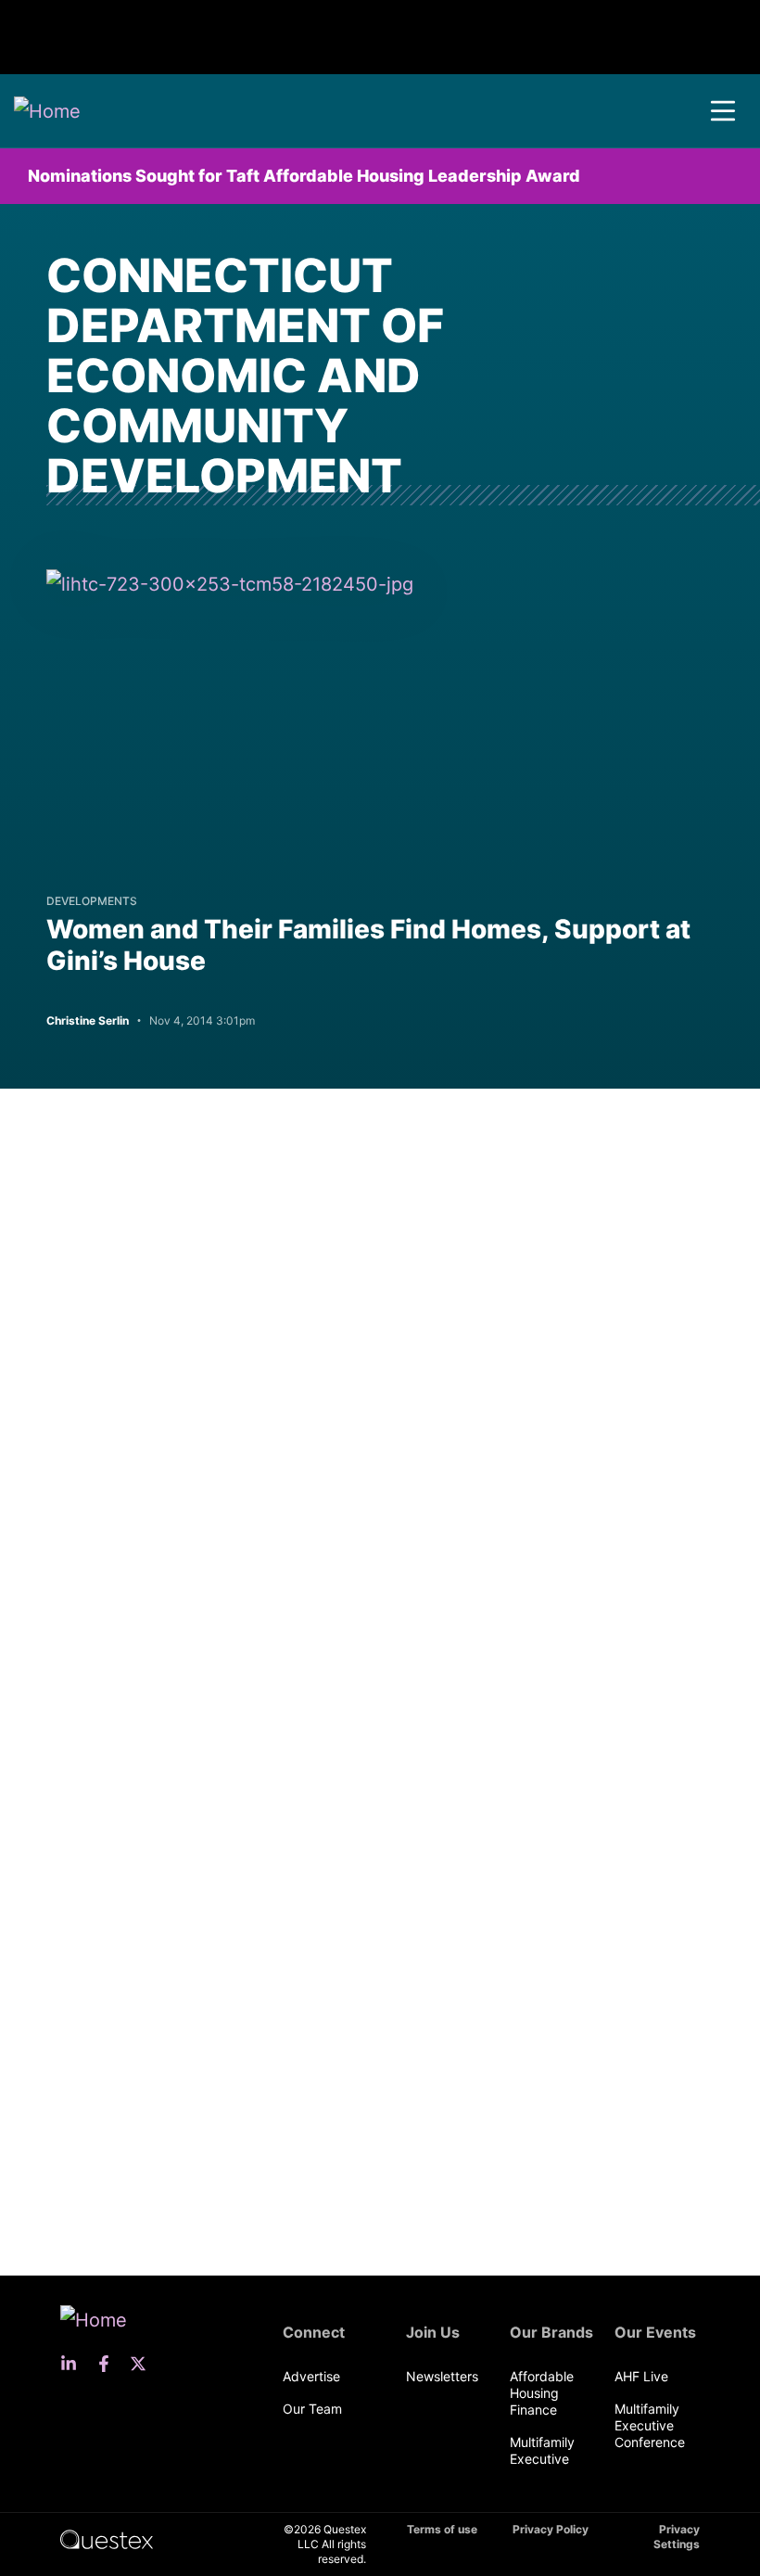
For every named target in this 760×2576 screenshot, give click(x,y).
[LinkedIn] (74, 2364)
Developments (92, 901)
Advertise (311, 2376)
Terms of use (442, 2529)
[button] (723, 111)
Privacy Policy (551, 2529)
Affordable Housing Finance (542, 2393)
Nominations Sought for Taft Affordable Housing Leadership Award (304, 176)
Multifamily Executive (542, 2450)
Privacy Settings (677, 2537)
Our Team (312, 2409)
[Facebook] (109, 2364)
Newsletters (442, 2376)
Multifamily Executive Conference (650, 2425)
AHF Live (641, 2376)
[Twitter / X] (144, 2364)
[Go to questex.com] (107, 2538)
